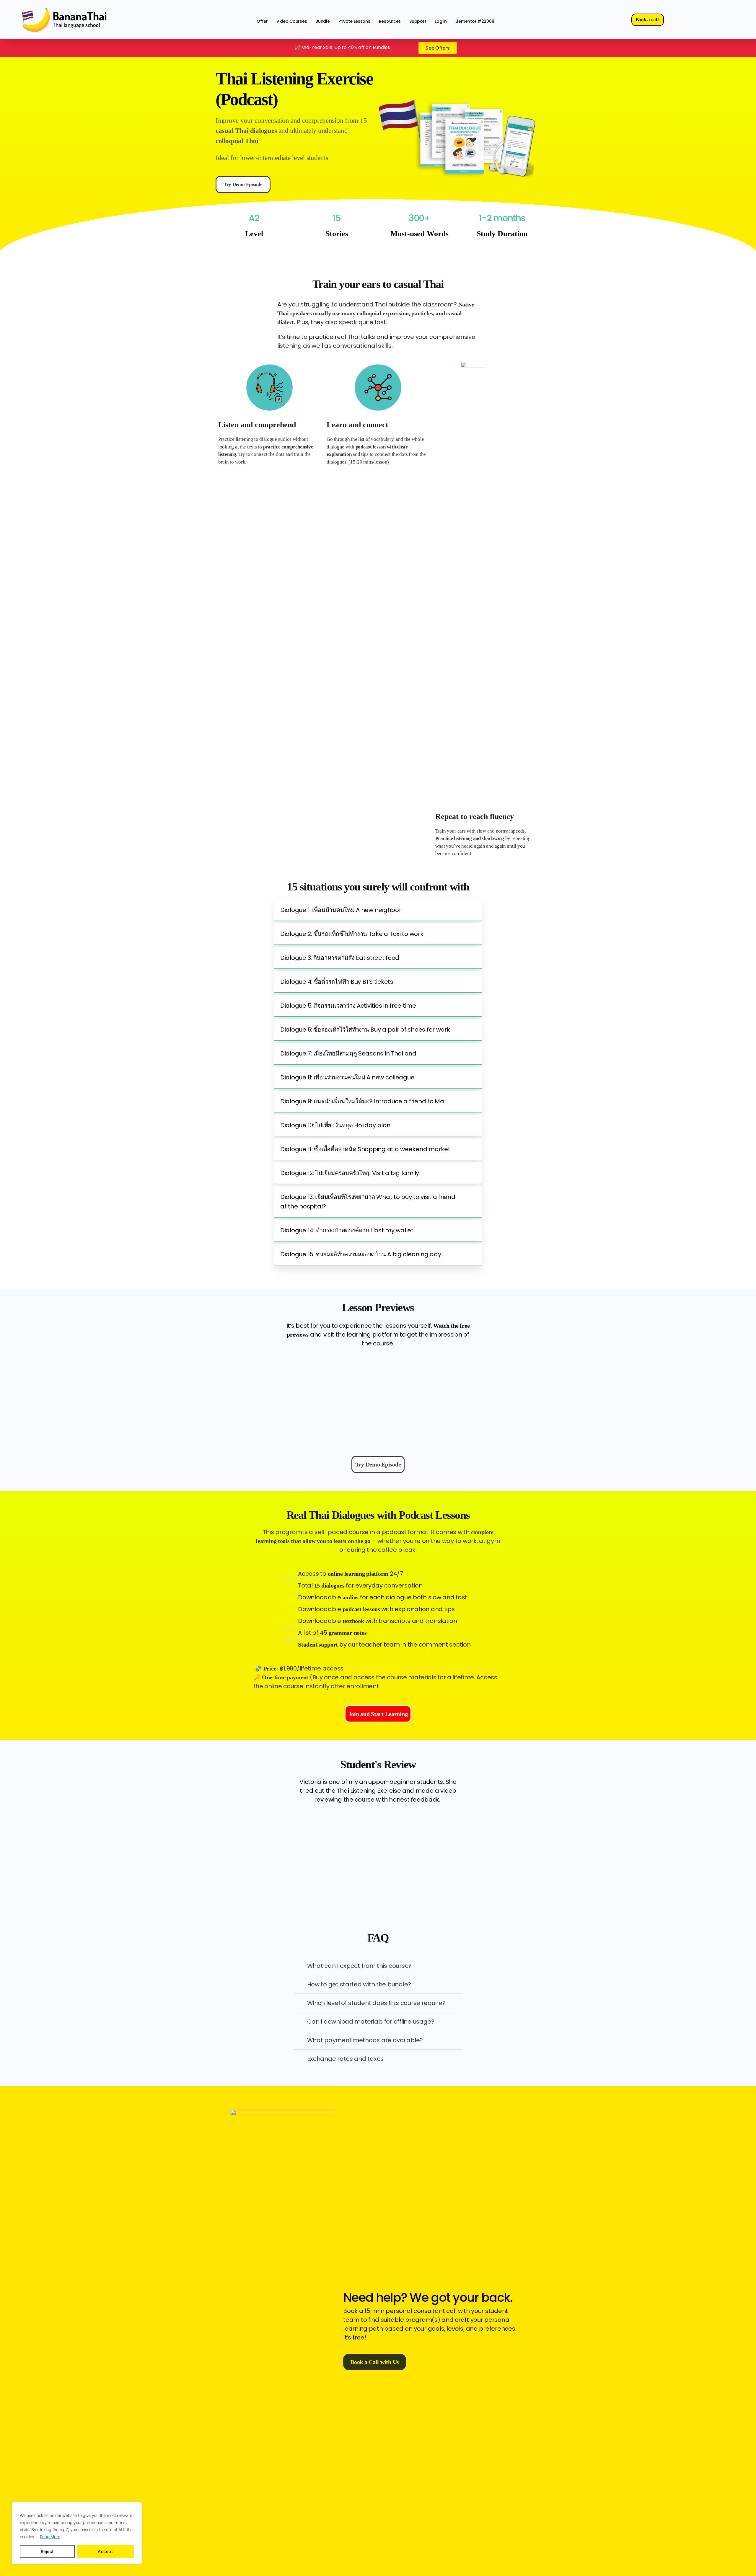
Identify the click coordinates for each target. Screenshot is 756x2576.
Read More (50, 2537)
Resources (390, 21)
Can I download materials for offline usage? (371, 2022)
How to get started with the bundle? (359, 1984)
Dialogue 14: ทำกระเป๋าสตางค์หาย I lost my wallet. (347, 1230)
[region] (77, 2533)
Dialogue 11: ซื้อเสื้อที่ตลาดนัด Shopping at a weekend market (365, 1149)
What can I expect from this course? (360, 1966)
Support (418, 21)
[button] (378, 910)
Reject (47, 2551)
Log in (441, 21)
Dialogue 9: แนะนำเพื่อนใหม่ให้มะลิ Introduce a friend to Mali (363, 1101)
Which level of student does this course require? (376, 2003)
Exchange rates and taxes (346, 2059)
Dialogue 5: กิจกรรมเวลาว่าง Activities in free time (348, 1006)
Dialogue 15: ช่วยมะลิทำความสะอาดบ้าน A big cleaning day (361, 1254)
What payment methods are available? (365, 2040)
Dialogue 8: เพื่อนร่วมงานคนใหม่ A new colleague (347, 1077)
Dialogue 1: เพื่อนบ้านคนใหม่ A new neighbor (341, 910)
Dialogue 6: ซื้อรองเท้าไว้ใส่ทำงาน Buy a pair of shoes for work (365, 1030)
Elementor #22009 (475, 21)
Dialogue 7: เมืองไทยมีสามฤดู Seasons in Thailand (348, 1053)
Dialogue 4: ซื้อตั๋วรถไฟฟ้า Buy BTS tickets (337, 982)
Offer (262, 21)
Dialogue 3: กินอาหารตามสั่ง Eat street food (340, 958)
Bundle (322, 21)
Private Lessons (354, 21)
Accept (105, 2551)
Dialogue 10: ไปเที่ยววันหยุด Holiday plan (335, 1125)
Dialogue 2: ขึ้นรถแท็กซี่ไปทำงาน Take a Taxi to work (352, 934)
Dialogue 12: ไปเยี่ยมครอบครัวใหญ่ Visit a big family (350, 1173)
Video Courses (292, 21)
